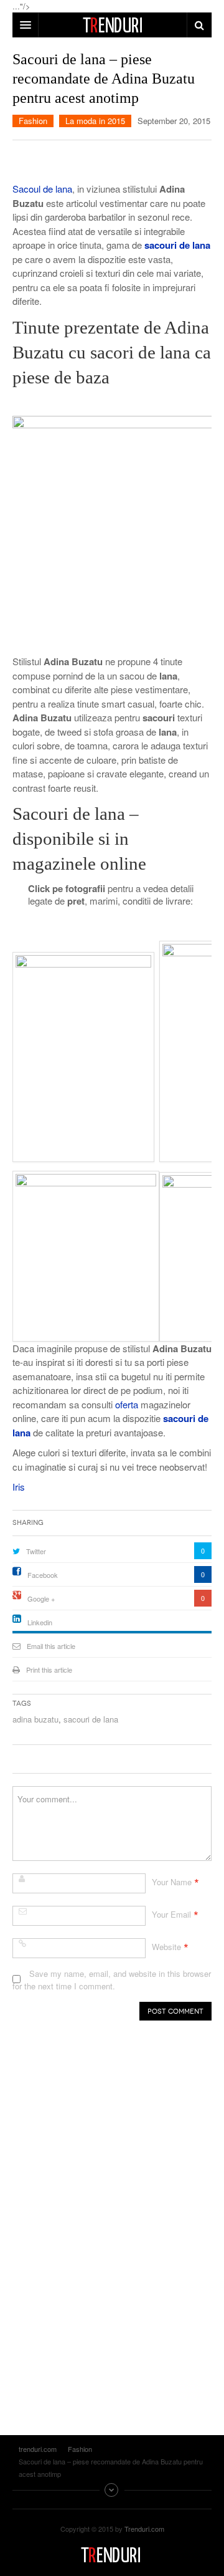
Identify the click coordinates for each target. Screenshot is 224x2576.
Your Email (171, 1914)
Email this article (51, 1646)
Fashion (33, 121)
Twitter (36, 1551)
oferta (128, 1404)
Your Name (172, 1882)
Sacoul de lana (42, 189)
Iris (19, 1487)
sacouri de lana (91, 1719)
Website (166, 1947)
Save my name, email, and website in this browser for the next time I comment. (112, 1980)
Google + (41, 1598)
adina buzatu (35, 1719)
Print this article (49, 1670)
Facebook (43, 1575)
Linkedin (40, 1622)
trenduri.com (112, 2555)
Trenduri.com (144, 2529)
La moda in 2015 (95, 121)
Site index (112, 2490)
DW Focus (112, 25)
